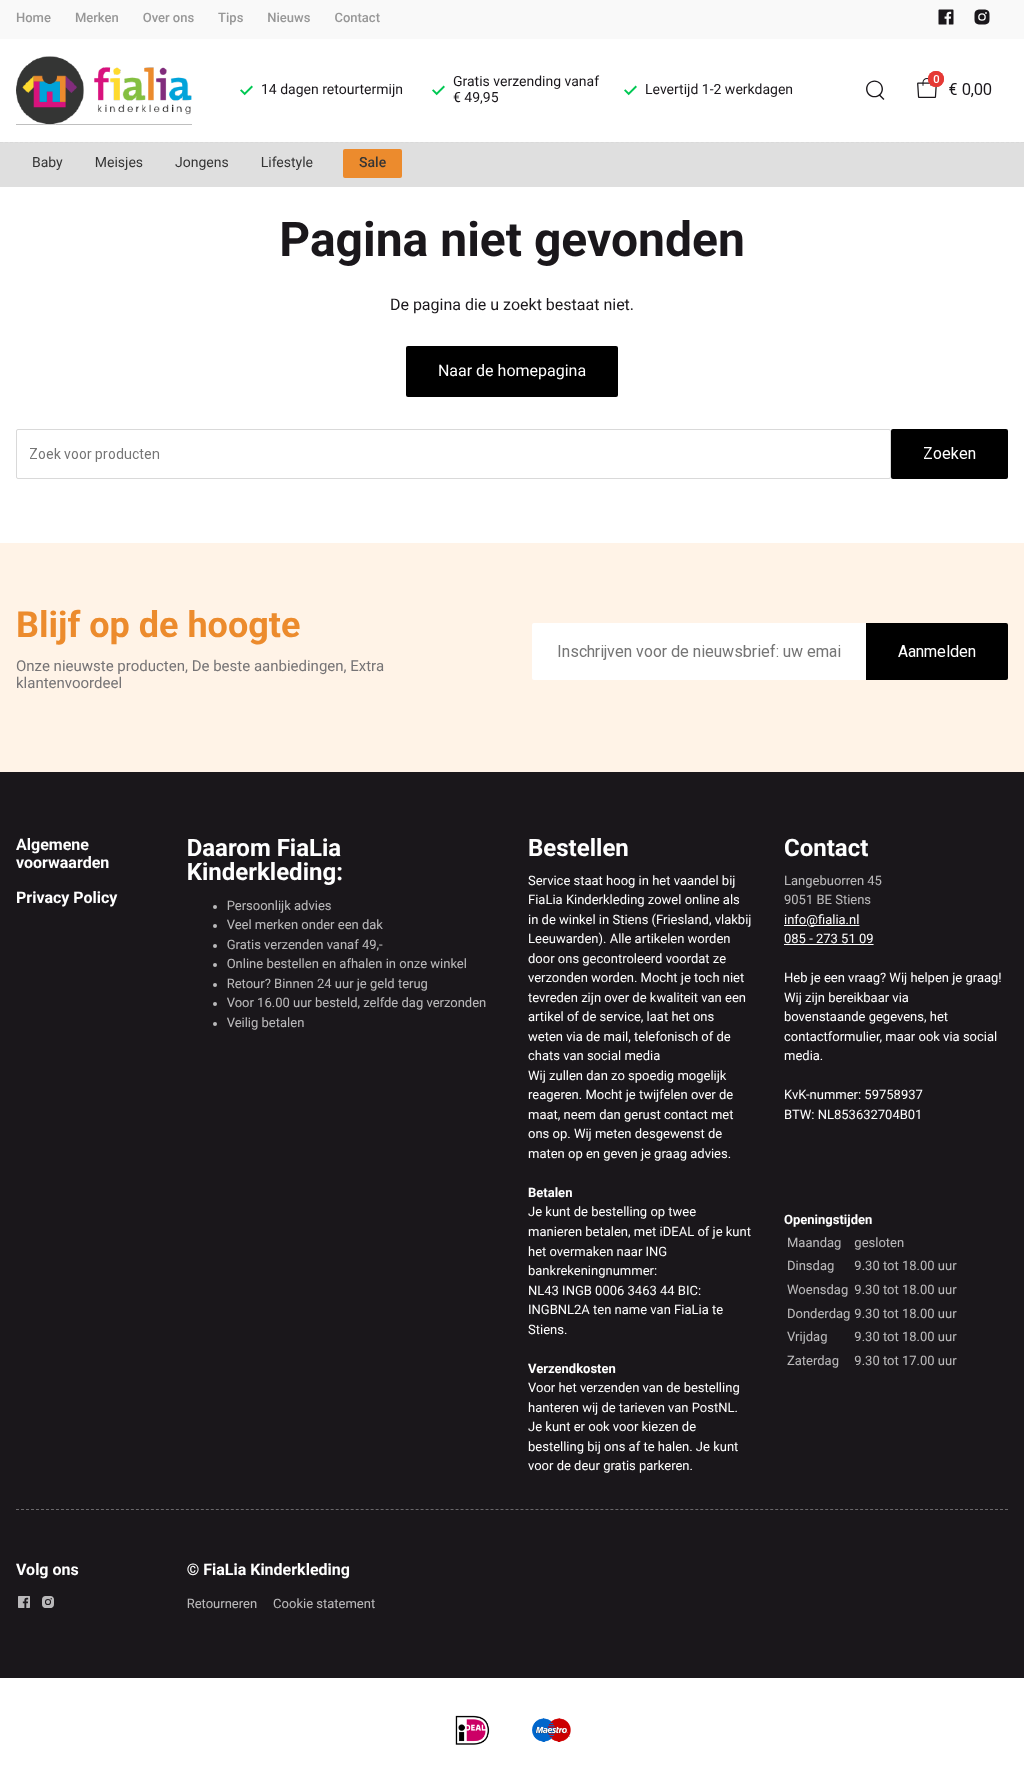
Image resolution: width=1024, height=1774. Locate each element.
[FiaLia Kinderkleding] (104, 90)
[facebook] (946, 21)
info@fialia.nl (821, 920)
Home (33, 18)
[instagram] (982, 21)
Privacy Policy (66, 897)
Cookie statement (324, 1604)
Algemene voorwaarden (62, 853)
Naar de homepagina (512, 370)
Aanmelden (937, 651)
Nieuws (288, 18)
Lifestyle (287, 163)
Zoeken (949, 453)
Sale (372, 163)
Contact (357, 18)
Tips (230, 18)
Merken (97, 18)
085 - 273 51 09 (829, 939)
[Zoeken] (875, 90)
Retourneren (222, 1604)
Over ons (168, 18)
